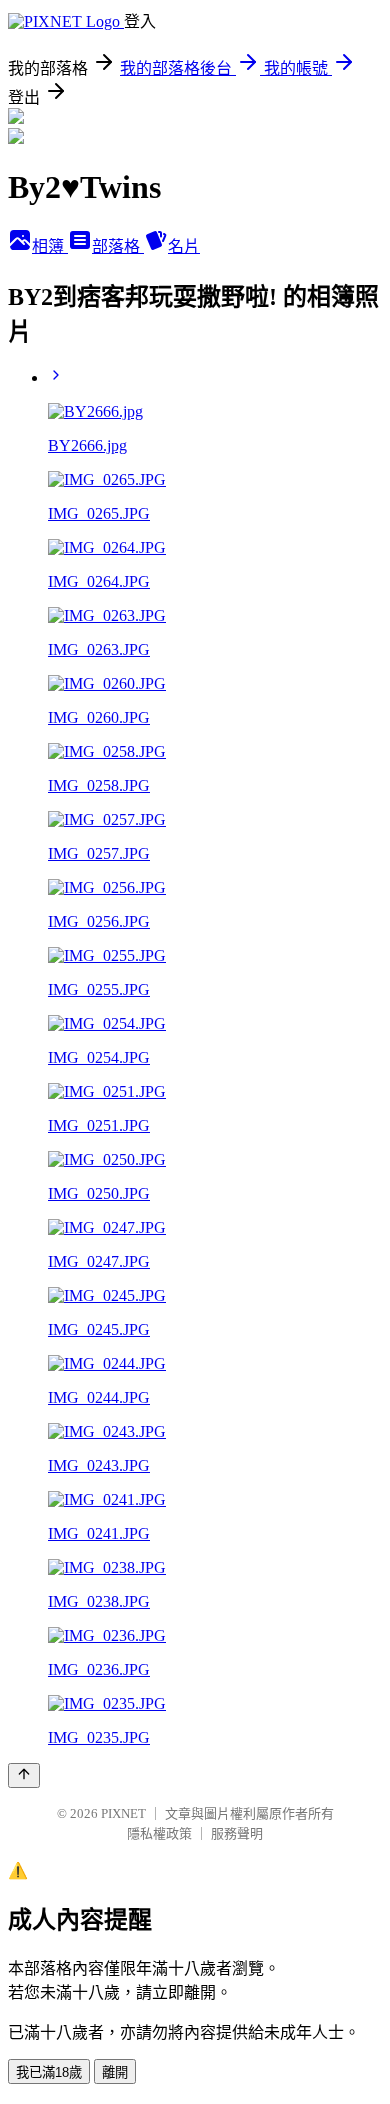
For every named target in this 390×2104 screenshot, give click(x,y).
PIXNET (123, 1813)
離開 (115, 2072)
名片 (184, 246)
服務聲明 (237, 1833)
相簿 (50, 246)
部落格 (118, 246)
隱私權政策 (159, 1833)
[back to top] (24, 1775)
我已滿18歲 (49, 2072)
